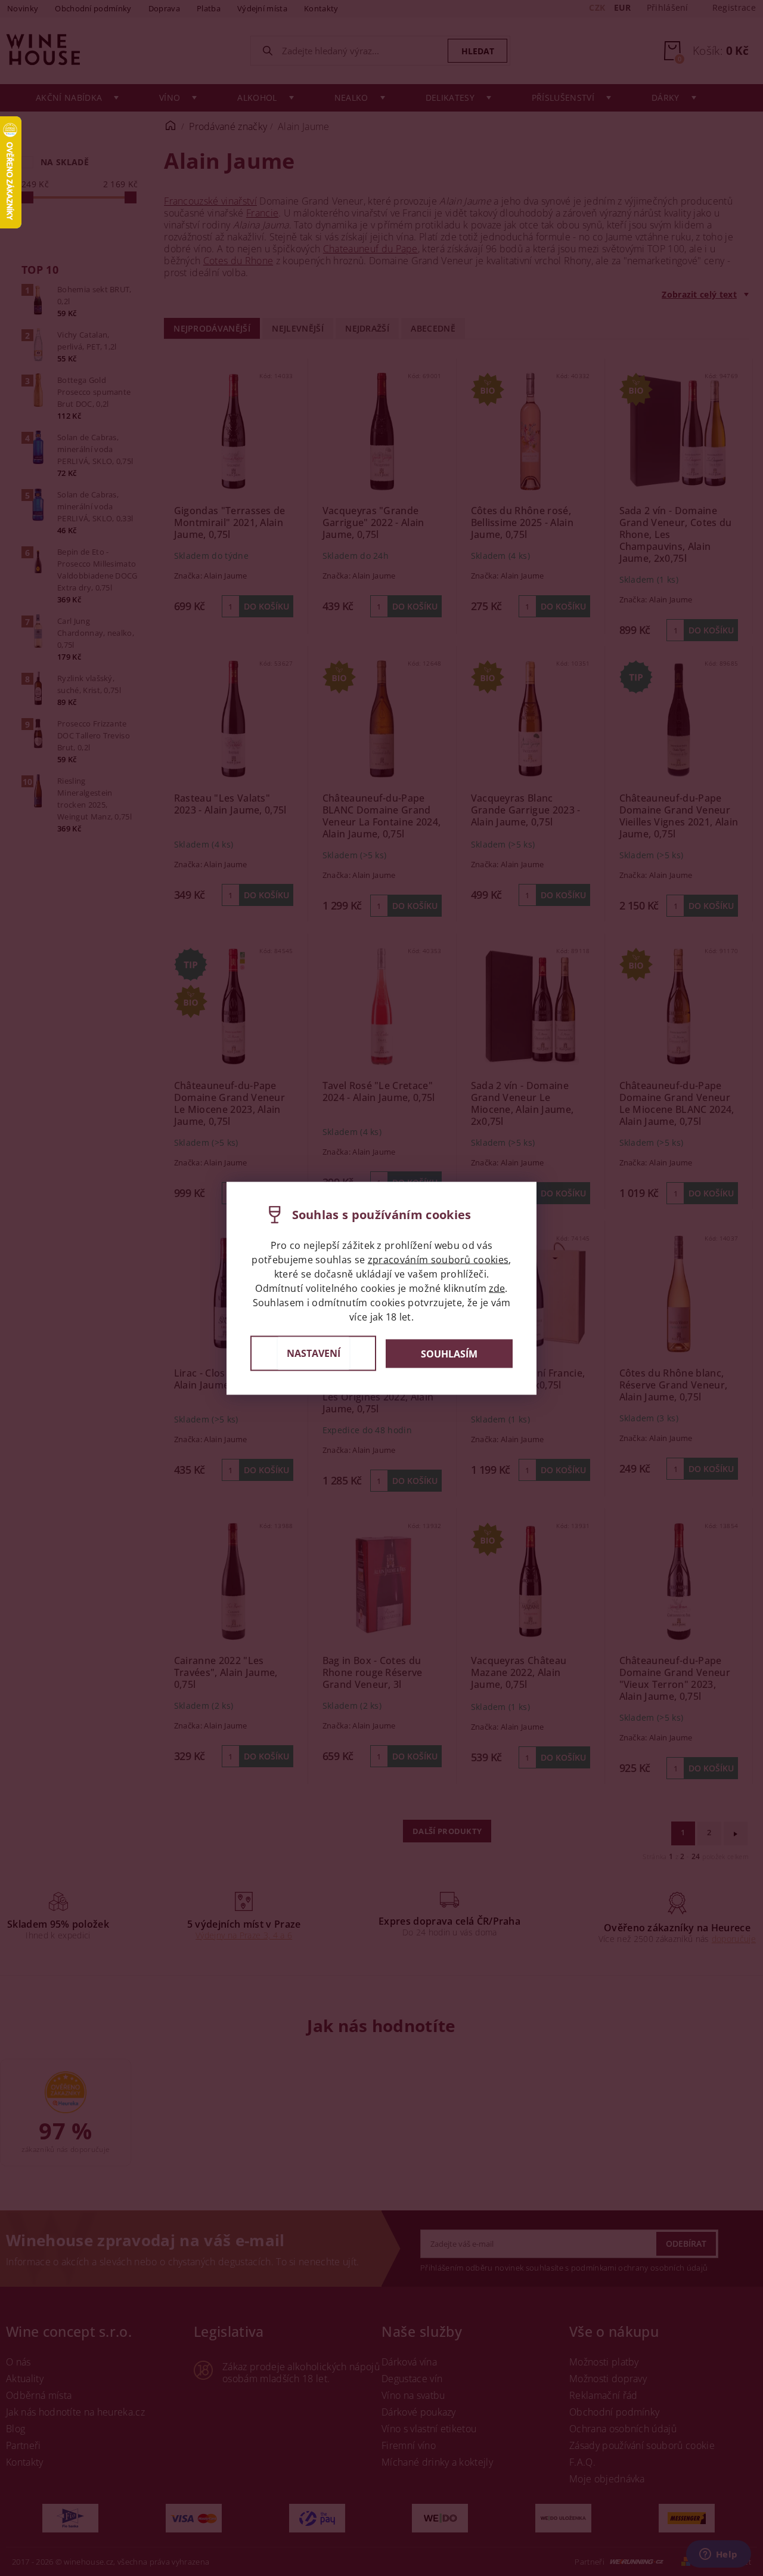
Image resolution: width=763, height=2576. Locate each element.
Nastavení (314, 1353)
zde (497, 1288)
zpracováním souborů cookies (438, 1259)
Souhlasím (449, 1353)
